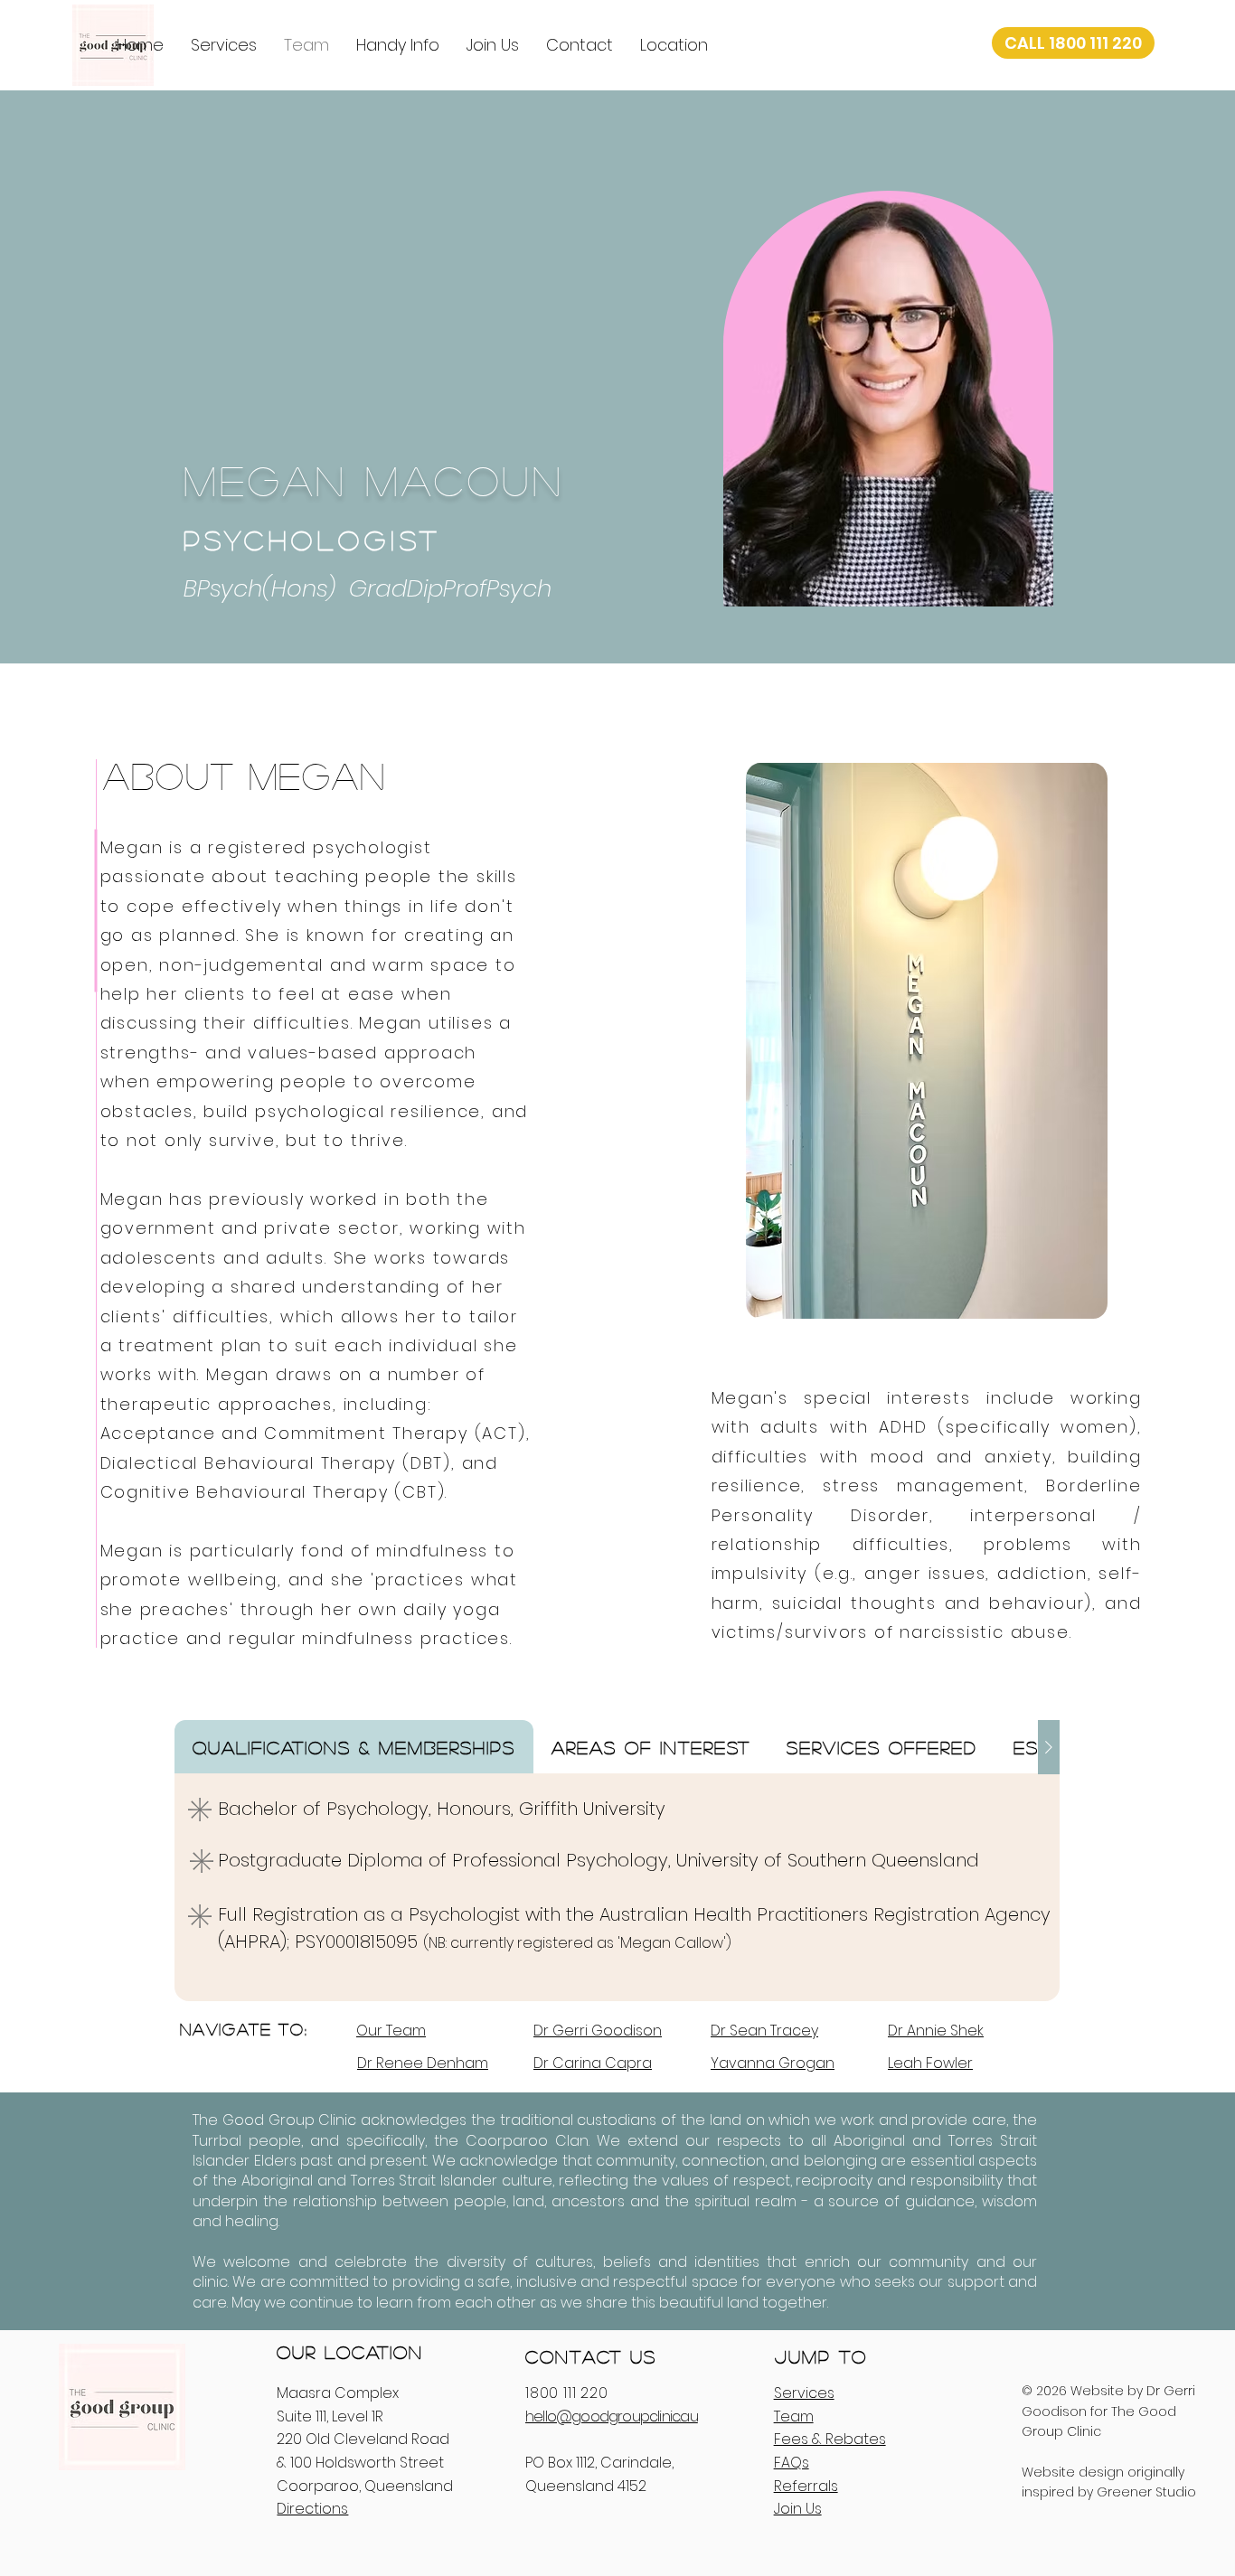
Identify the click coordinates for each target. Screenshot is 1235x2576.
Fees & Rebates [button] (830, 2439)
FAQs (792, 2463)
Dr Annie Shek (936, 2031)
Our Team (391, 2031)
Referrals (806, 2486)
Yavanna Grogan (773, 2063)
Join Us (798, 2509)
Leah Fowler (930, 2063)
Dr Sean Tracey (764, 2031)
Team (794, 2416)
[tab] (354, 1747)
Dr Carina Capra (593, 2063)
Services (804, 2393)
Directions (312, 2509)
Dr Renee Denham (423, 2063)
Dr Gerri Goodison (598, 2031)
